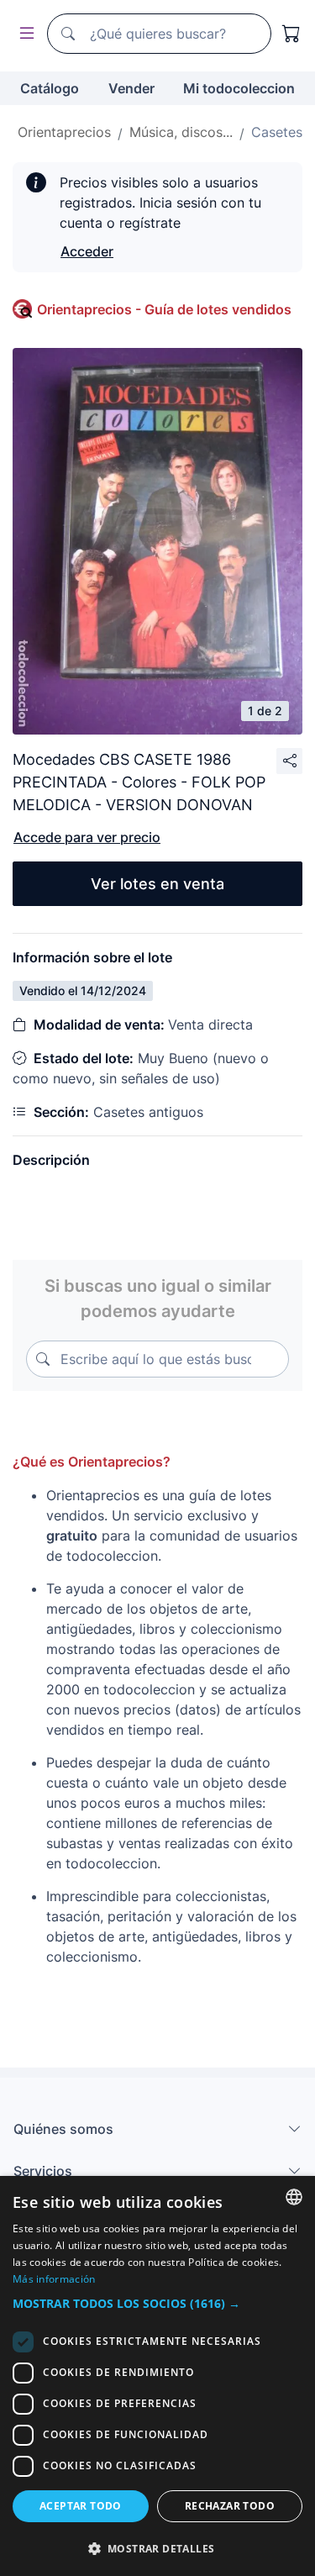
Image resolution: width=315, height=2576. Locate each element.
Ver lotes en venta (157, 884)
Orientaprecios (64, 132)
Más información (54, 2279)
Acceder (87, 251)
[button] (157, 2303)
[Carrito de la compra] (291, 34)
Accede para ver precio (87, 837)
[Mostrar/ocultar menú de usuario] (24, 34)
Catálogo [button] (50, 88)
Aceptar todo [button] (81, 2506)
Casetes (277, 132)
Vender (131, 88)
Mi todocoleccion (239, 88)
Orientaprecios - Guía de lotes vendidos (164, 309)
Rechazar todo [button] (230, 2506)
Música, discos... (181, 132)
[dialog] (157, 2376)
